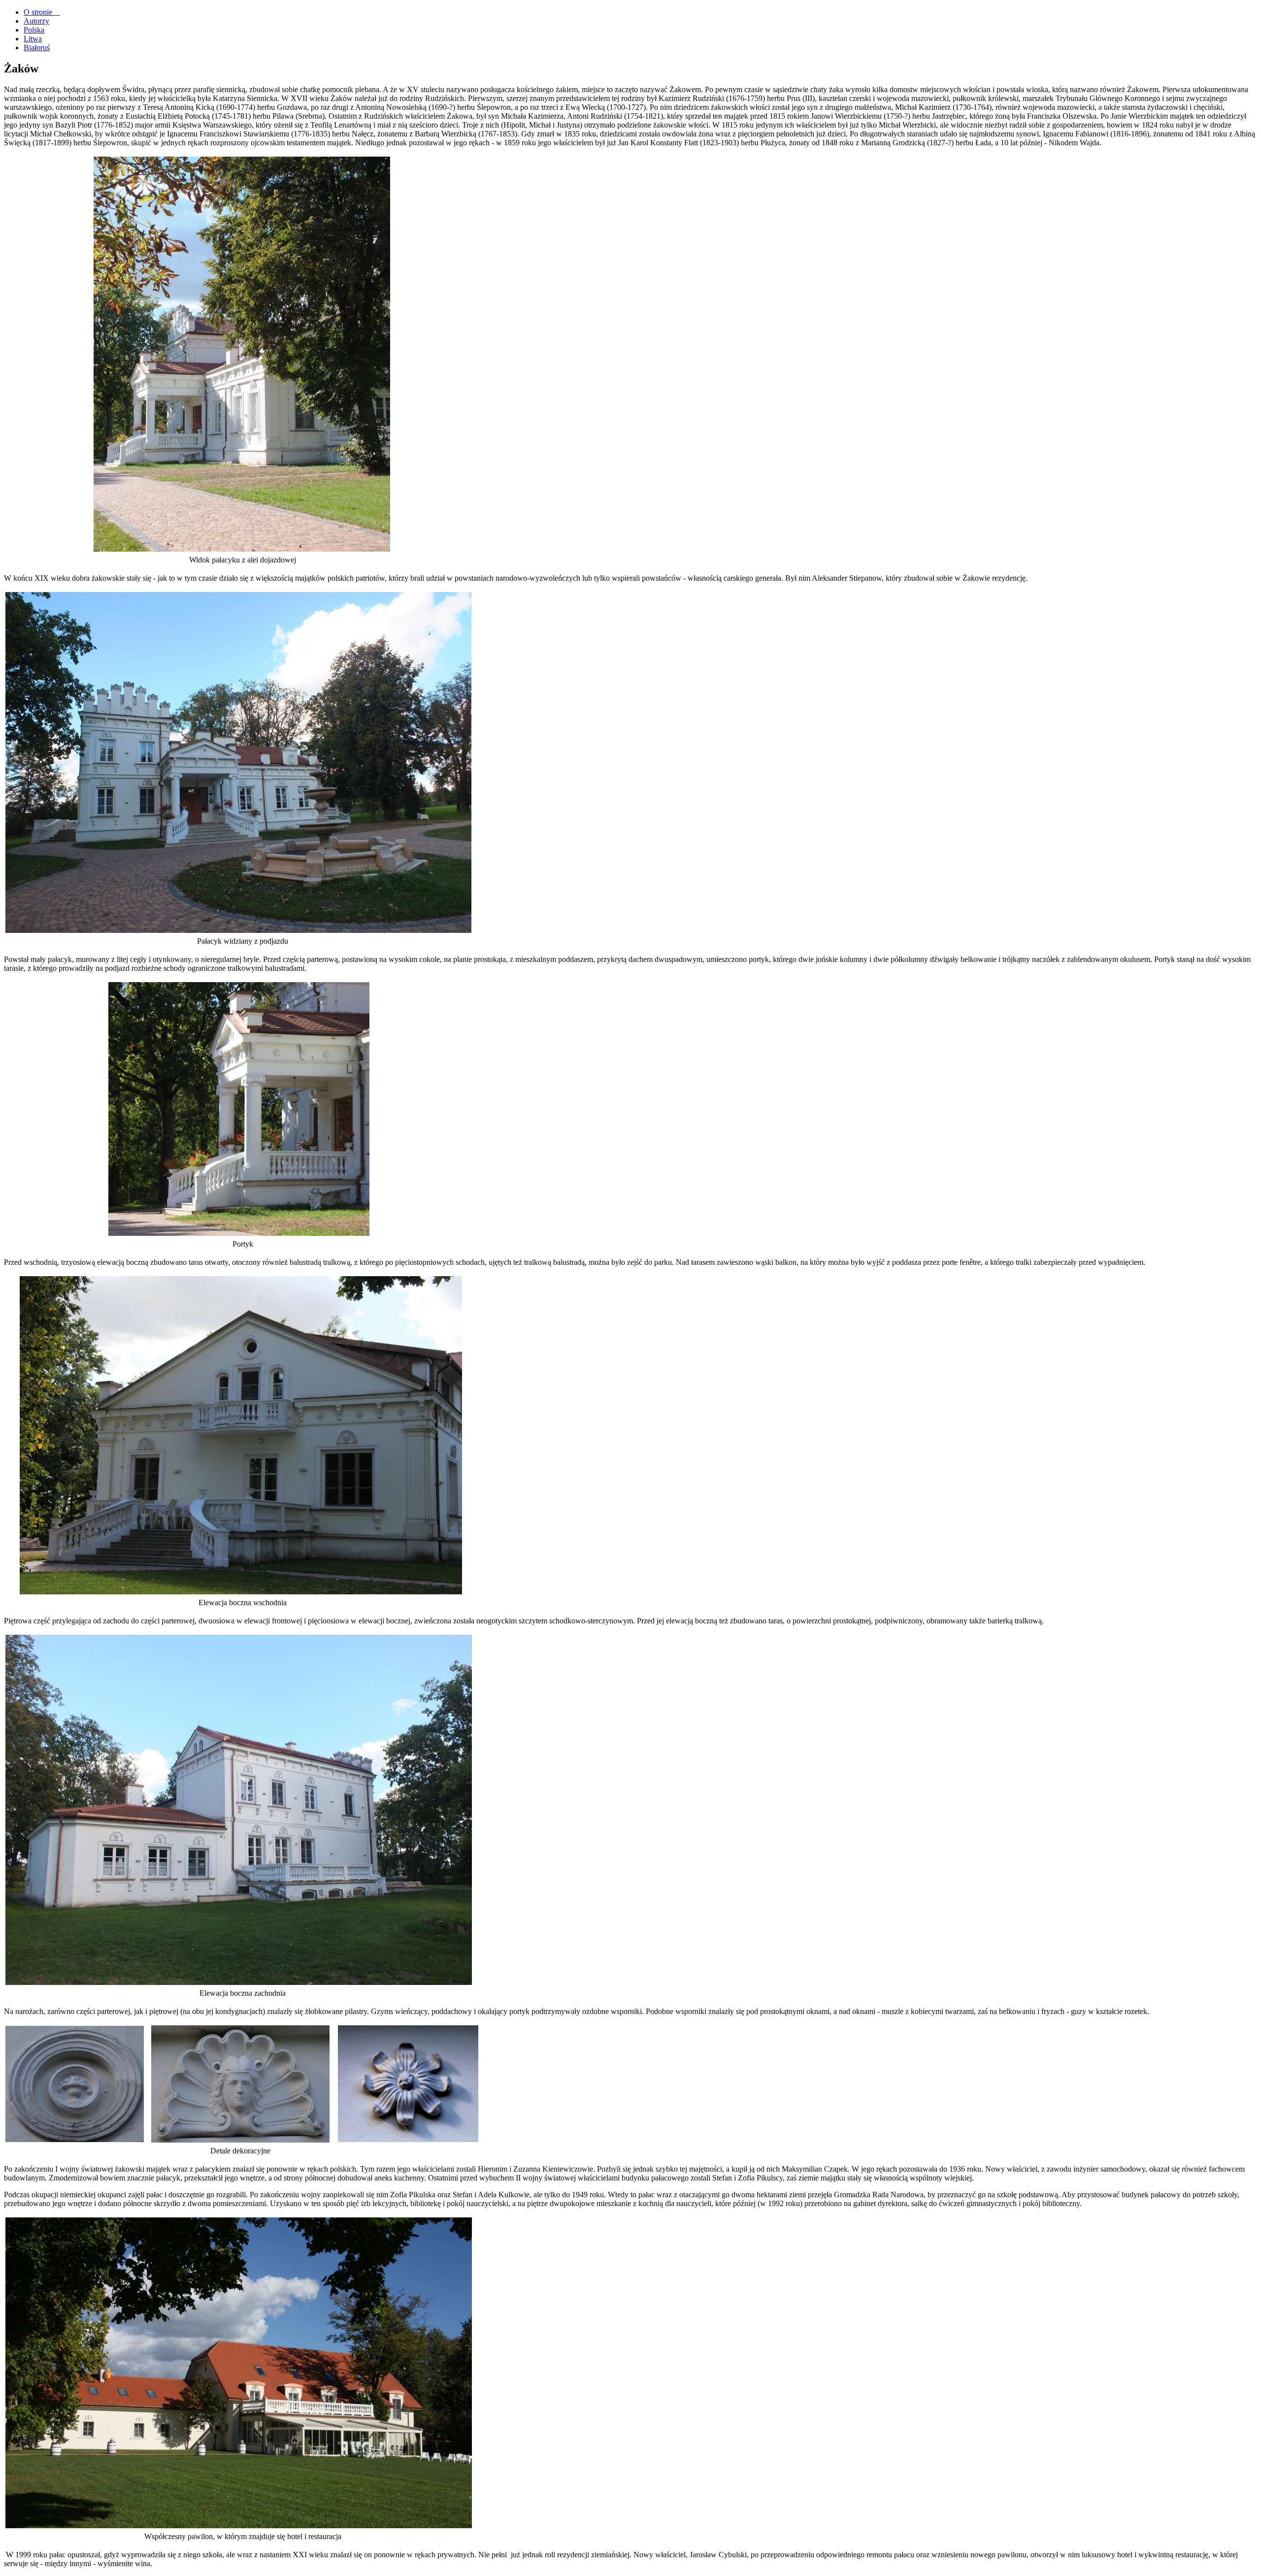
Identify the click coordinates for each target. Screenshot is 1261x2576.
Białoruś (37, 48)
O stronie (42, 12)
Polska (34, 30)
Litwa (33, 39)
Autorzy (36, 21)
